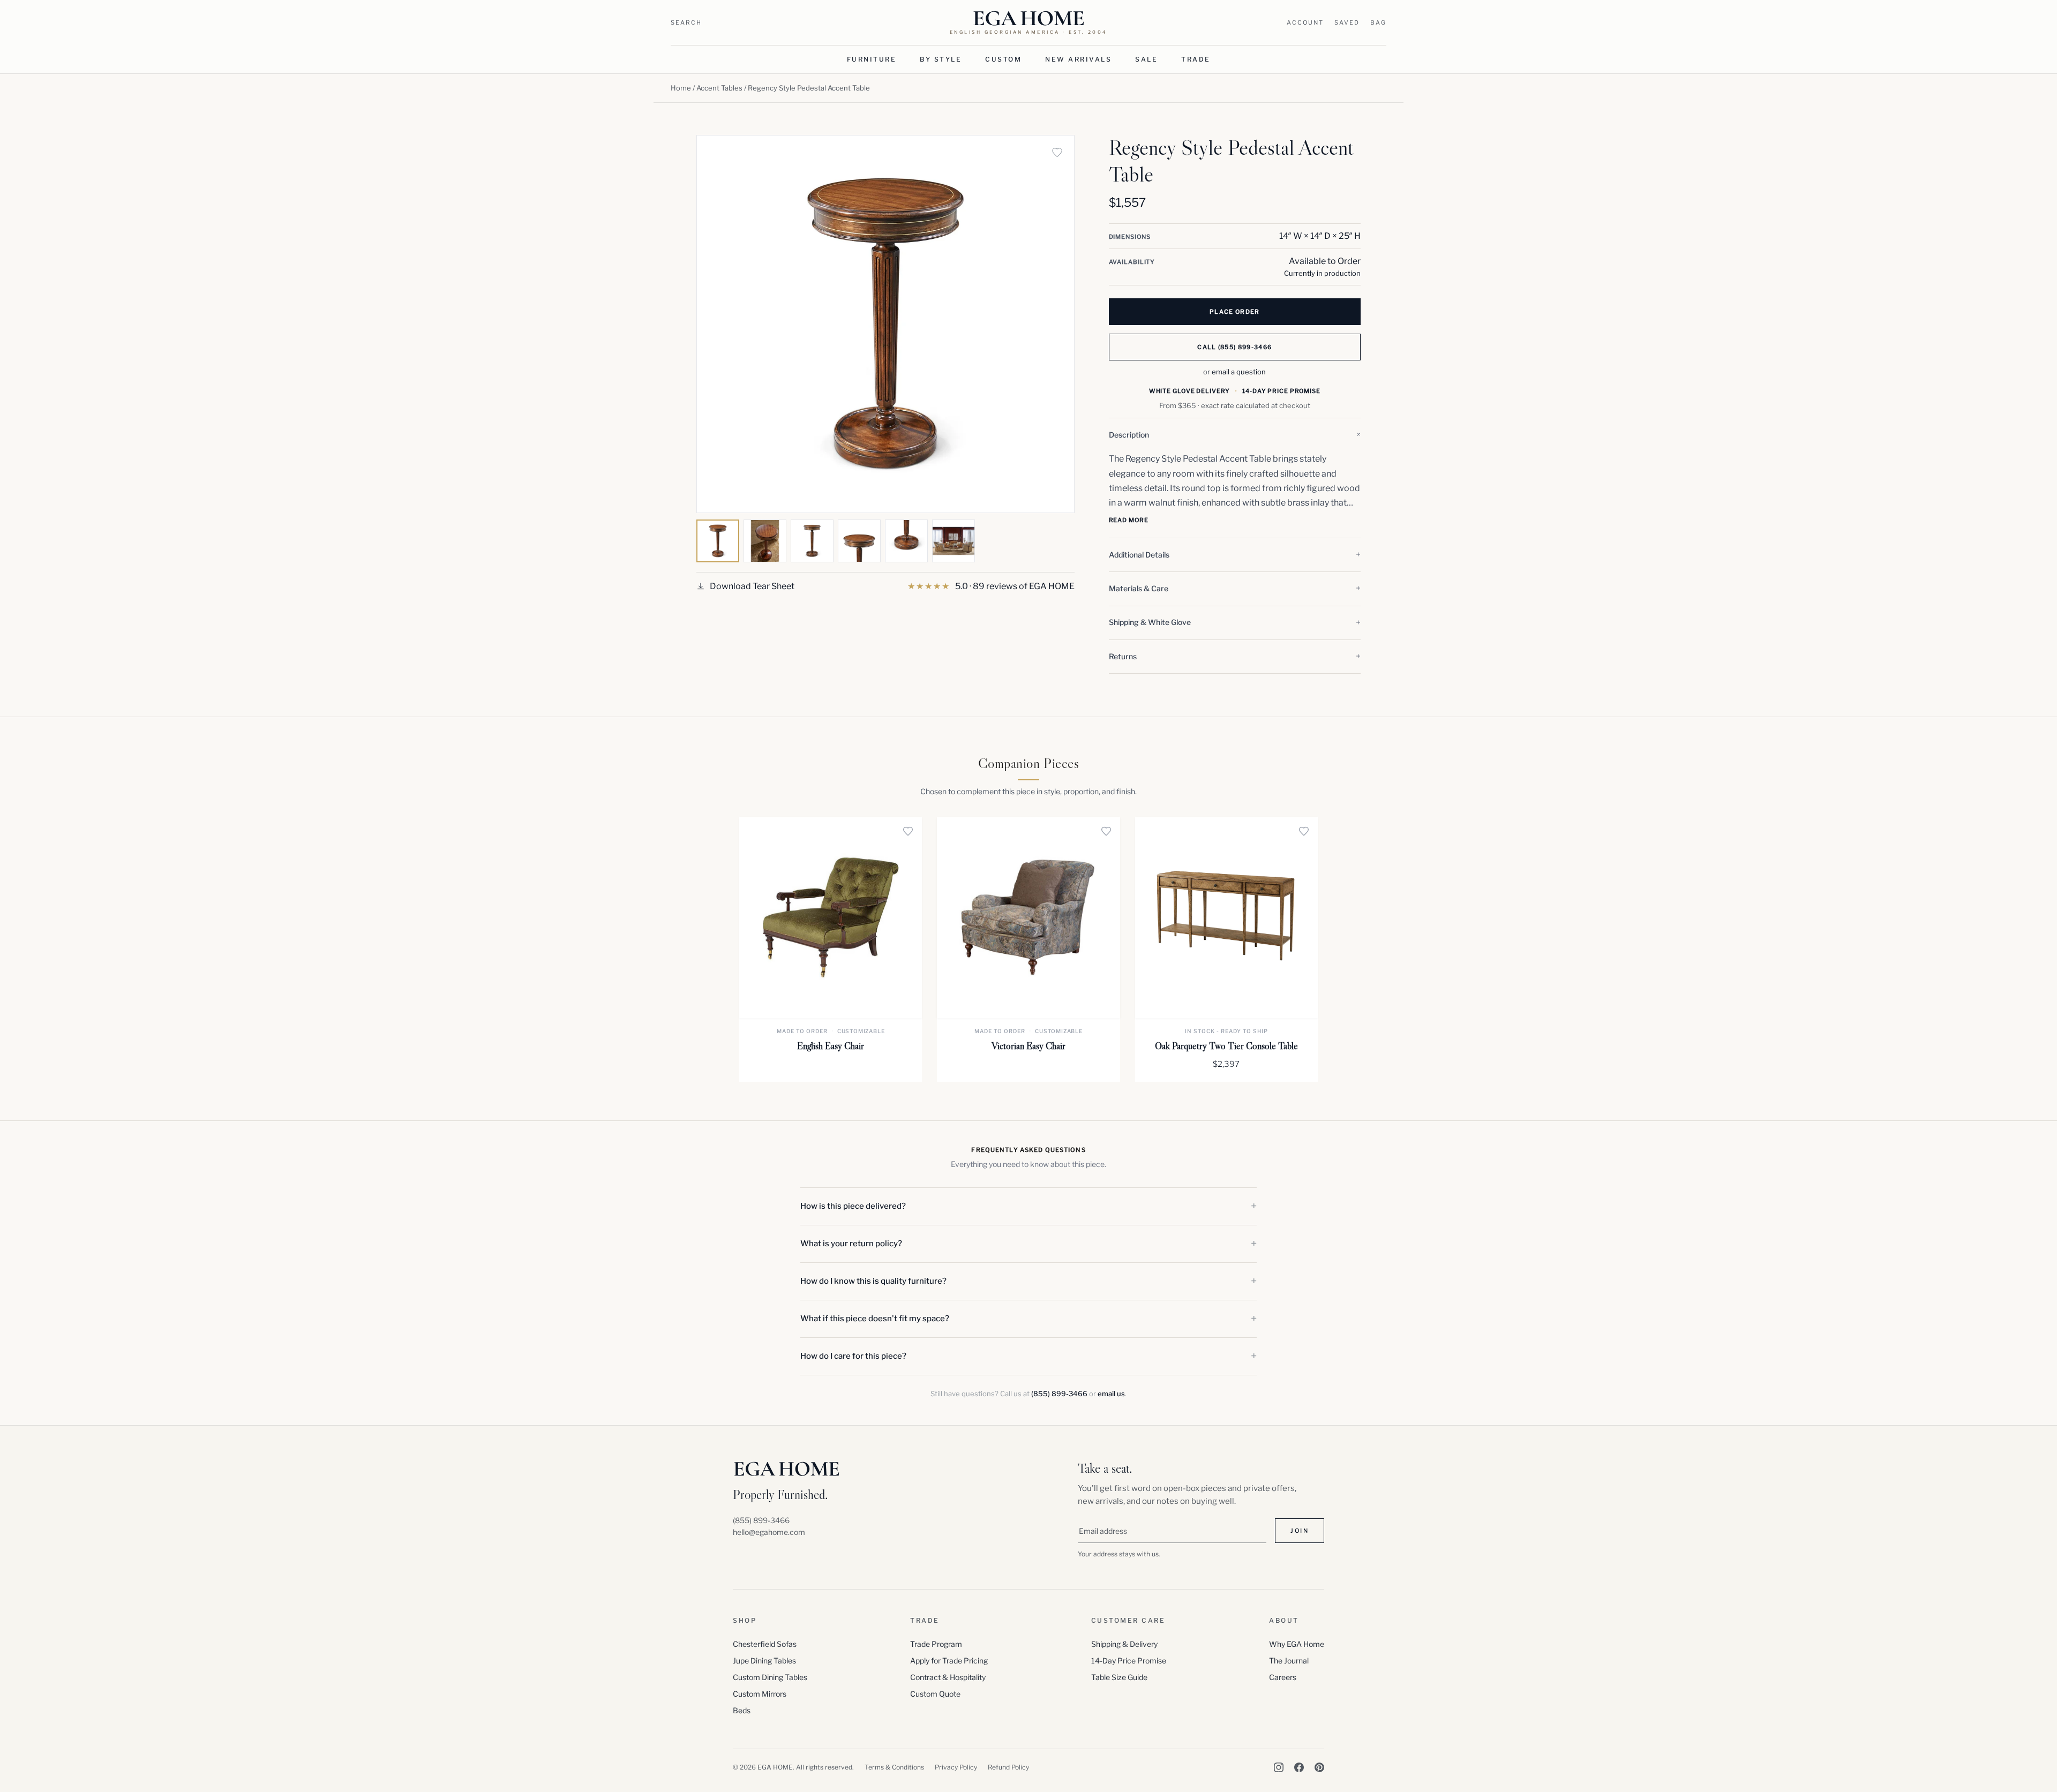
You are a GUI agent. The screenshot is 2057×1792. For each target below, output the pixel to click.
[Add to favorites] (1057, 152)
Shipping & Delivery (1124, 1644)
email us (1111, 1394)
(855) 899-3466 (1059, 1394)
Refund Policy (1008, 1767)
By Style (941, 59)
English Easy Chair (831, 1046)
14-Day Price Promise (1129, 1661)
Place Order (1235, 312)
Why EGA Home (1297, 1644)
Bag (1378, 22)
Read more (1129, 520)
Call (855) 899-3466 (1234, 347)
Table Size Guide (1119, 1677)
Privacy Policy (956, 1767)
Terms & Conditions (894, 1767)
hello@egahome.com (769, 1532)
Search (686, 22)
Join (1300, 1531)
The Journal (1289, 1661)
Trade (1196, 59)
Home (681, 88)
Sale (1146, 59)
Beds (742, 1710)
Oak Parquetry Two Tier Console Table (1226, 1046)
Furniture (872, 59)
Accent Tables (719, 88)
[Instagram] (1279, 1767)
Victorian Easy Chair (1028, 1046)
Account (1305, 22)
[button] (1235, 435)
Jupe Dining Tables (764, 1661)
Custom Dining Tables (770, 1677)
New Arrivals (1078, 59)
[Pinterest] (1319, 1767)
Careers (1283, 1677)
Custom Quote (935, 1694)
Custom (1003, 59)
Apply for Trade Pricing (949, 1661)
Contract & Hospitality (948, 1677)
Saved (1347, 22)
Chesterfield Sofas (765, 1644)
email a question (1239, 372)
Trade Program (936, 1644)
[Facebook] (1299, 1767)
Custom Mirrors (760, 1694)
